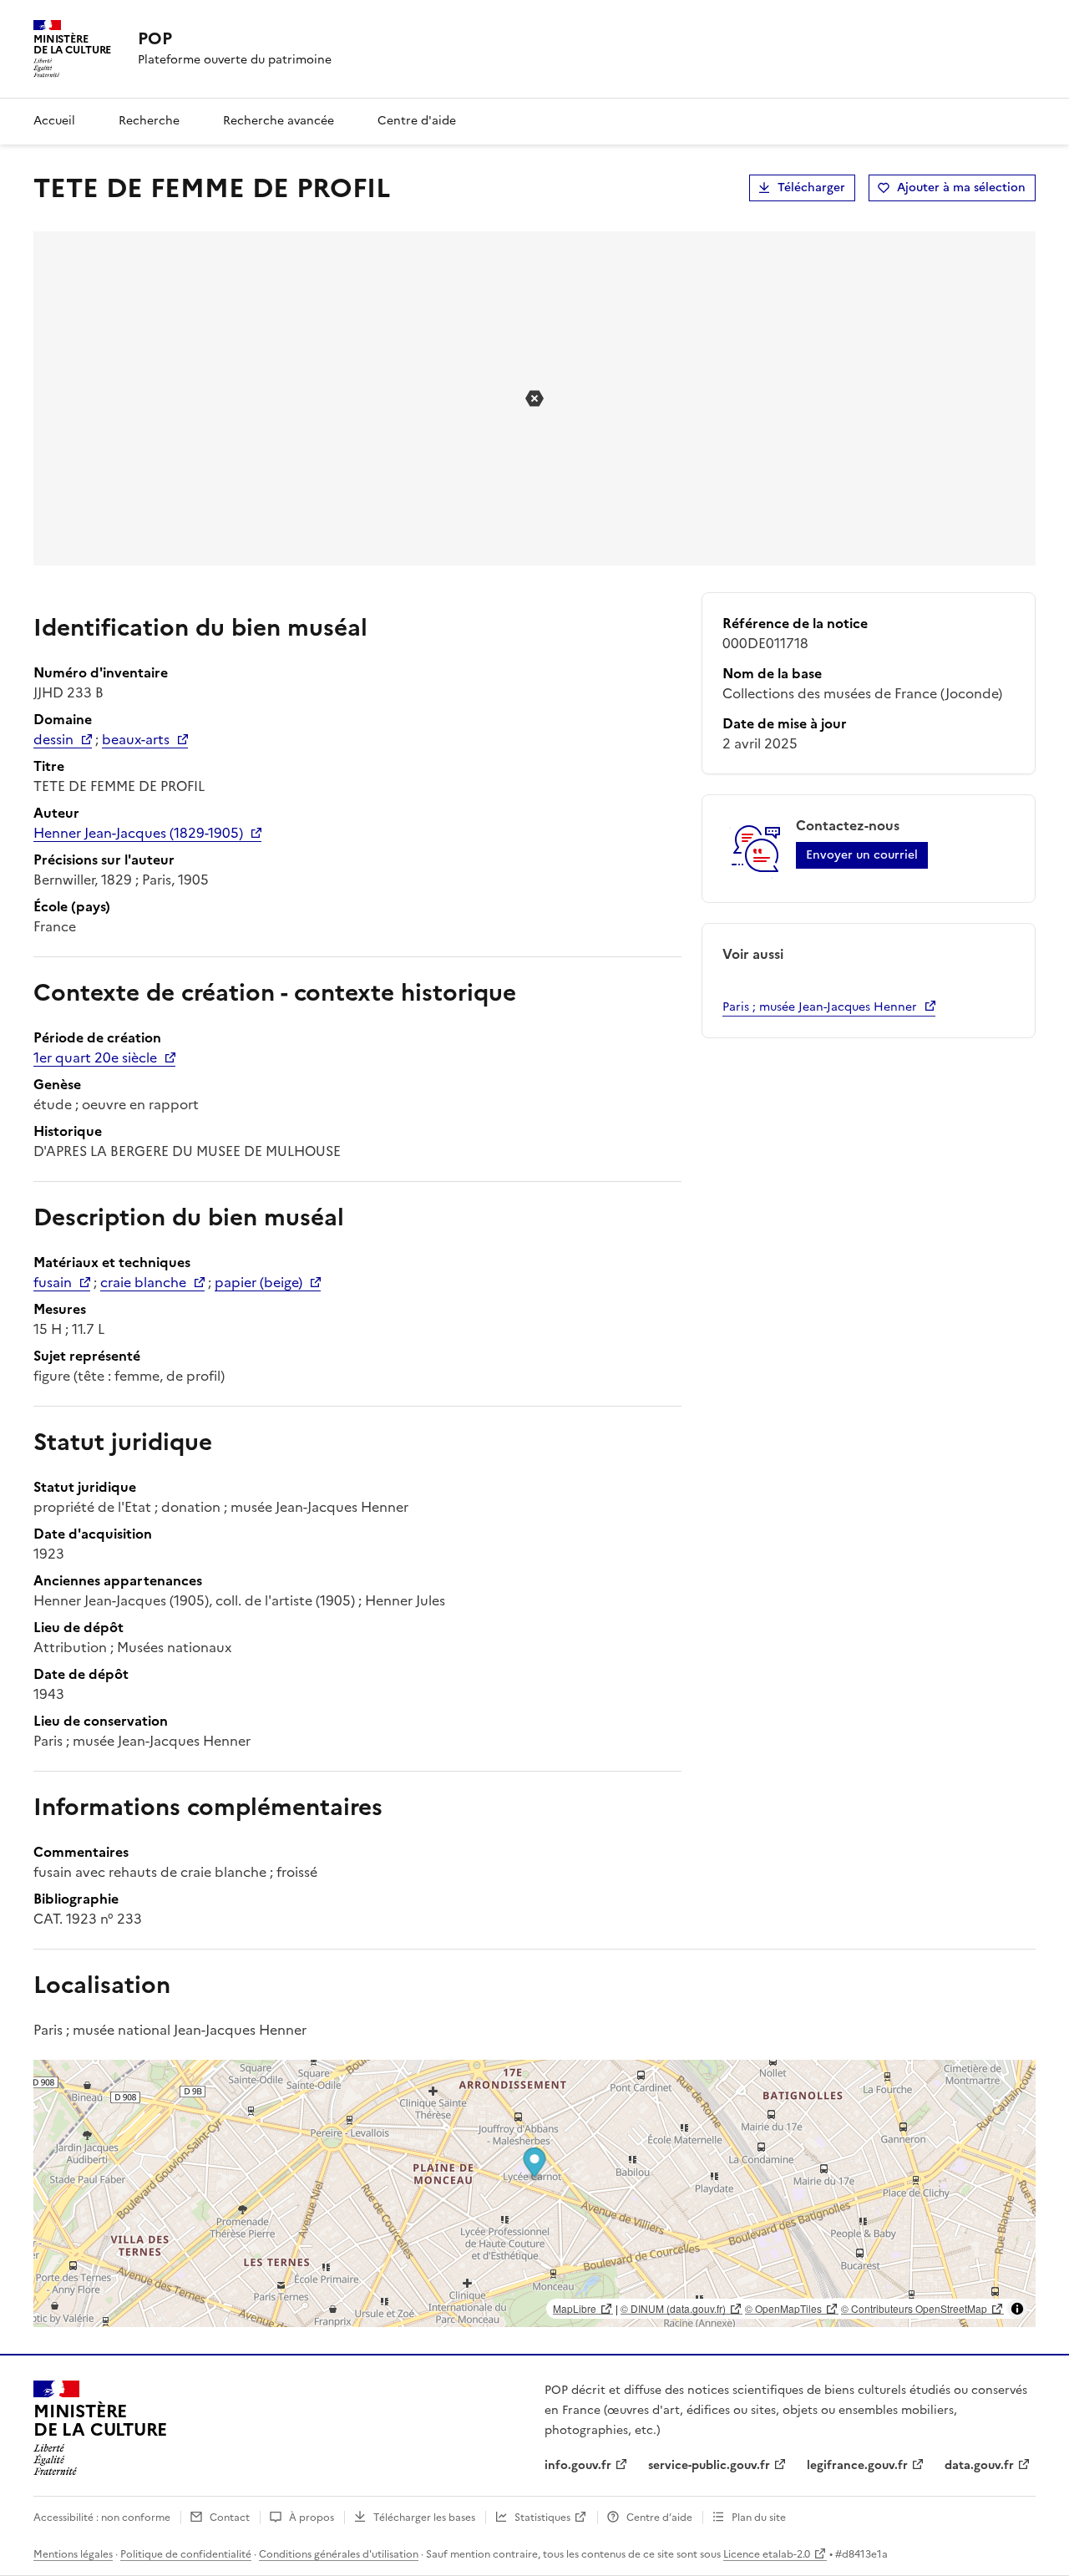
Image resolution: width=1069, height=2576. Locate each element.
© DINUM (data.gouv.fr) (673, 2308)
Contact (230, 2518)
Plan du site (759, 2518)
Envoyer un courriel (862, 855)
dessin (53, 739)
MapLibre (575, 2308)
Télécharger (811, 188)
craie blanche (143, 1282)
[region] (534, 2193)
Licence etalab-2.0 (767, 2554)
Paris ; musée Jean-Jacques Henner (820, 1007)
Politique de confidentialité (186, 2554)
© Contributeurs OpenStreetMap (914, 2308)
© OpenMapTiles (783, 2308)
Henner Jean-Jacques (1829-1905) (138, 833)
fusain (53, 1282)
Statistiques (542, 2518)
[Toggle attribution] (1017, 2309)
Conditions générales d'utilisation (339, 2554)
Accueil (54, 121)
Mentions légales (73, 2554)
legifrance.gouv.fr (857, 2465)
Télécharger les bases (424, 2518)
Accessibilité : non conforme (102, 2518)
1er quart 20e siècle (95, 1057)
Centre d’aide (659, 2518)
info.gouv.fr (578, 2465)
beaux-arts (136, 739)
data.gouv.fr (979, 2465)
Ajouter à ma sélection (961, 188)
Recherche (149, 121)
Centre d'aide (417, 121)
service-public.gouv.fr (709, 2465)
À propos (312, 2518)
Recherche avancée (279, 121)
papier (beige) (258, 1282)
